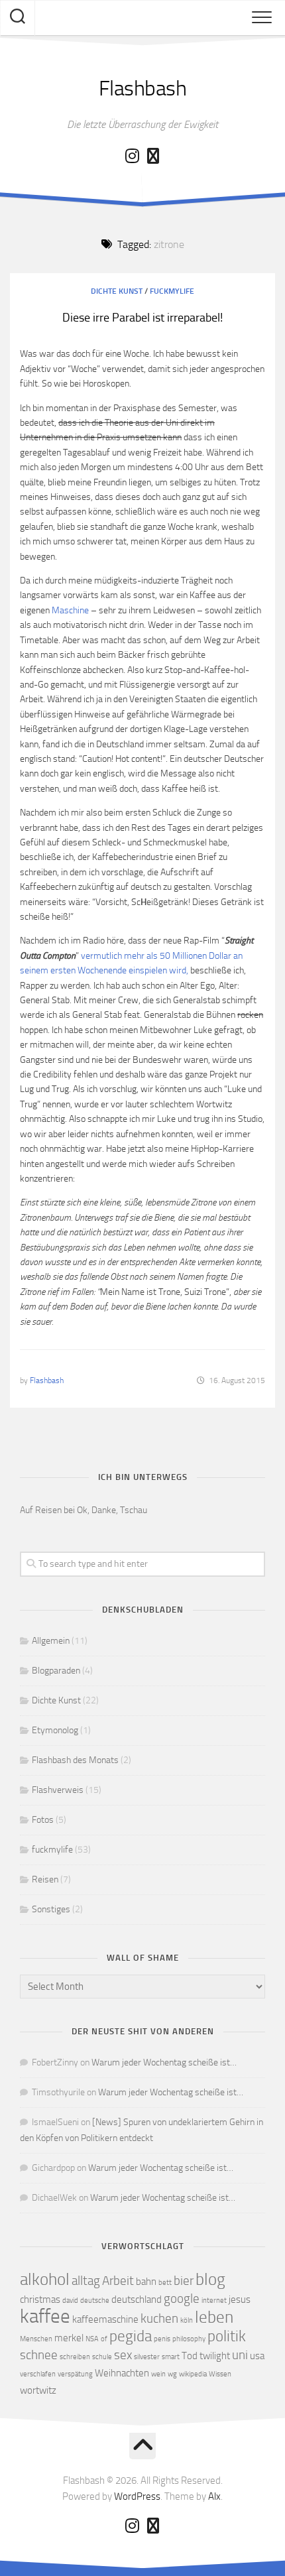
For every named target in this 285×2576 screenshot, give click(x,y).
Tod (190, 2356)
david (70, 2300)
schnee (39, 2355)
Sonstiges (51, 1909)
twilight (215, 2356)
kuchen (159, 2318)
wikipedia (193, 2374)
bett (165, 2283)
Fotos (43, 1820)
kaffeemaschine (105, 2319)
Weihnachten (122, 2373)
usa (257, 2356)
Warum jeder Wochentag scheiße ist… (164, 2062)
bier (184, 2281)
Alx (214, 2496)
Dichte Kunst (117, 291)
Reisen (45, 1879)
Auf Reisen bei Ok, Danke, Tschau (84, 1510)
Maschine (70, 610)
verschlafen (38, 2374)
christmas (40, 2300)
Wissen (220, 2374)
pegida (131, 2336)
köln (187, 2320)
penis (162, 2339)
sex (123, 2355)
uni (240, 2355)
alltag (86, 2281)
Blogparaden (56, 1671)
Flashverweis (58, 1790)
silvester (147, 2357)
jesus (240, 2300)
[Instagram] (132, 156)
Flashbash (143, 88)
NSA (92, 2339)
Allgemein (51, 1641)
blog (210, 2279)
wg (172, 2374)
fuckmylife (172, 291)
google (182, 2299)
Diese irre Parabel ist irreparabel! (142, 318)
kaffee (45, 2316)
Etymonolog (55, 1730)
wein (158, 2374)
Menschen (36, 2339)
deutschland (137, 2300)
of (104, 2339)
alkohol (45, 2279)
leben (214, 2317)
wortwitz (38, 2390)
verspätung (75, 2374)
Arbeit (118, 2281)
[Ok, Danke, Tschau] (153, 156)
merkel (69, 2338)
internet (214, 2300)
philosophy (189, 2339)
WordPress (137, 2496)
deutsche (95, 2300)
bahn (146, 2282)
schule (102, 2357)
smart (171, 2357)
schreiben (75, 2357)
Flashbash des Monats (75, 1760)
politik (227, 2336)
